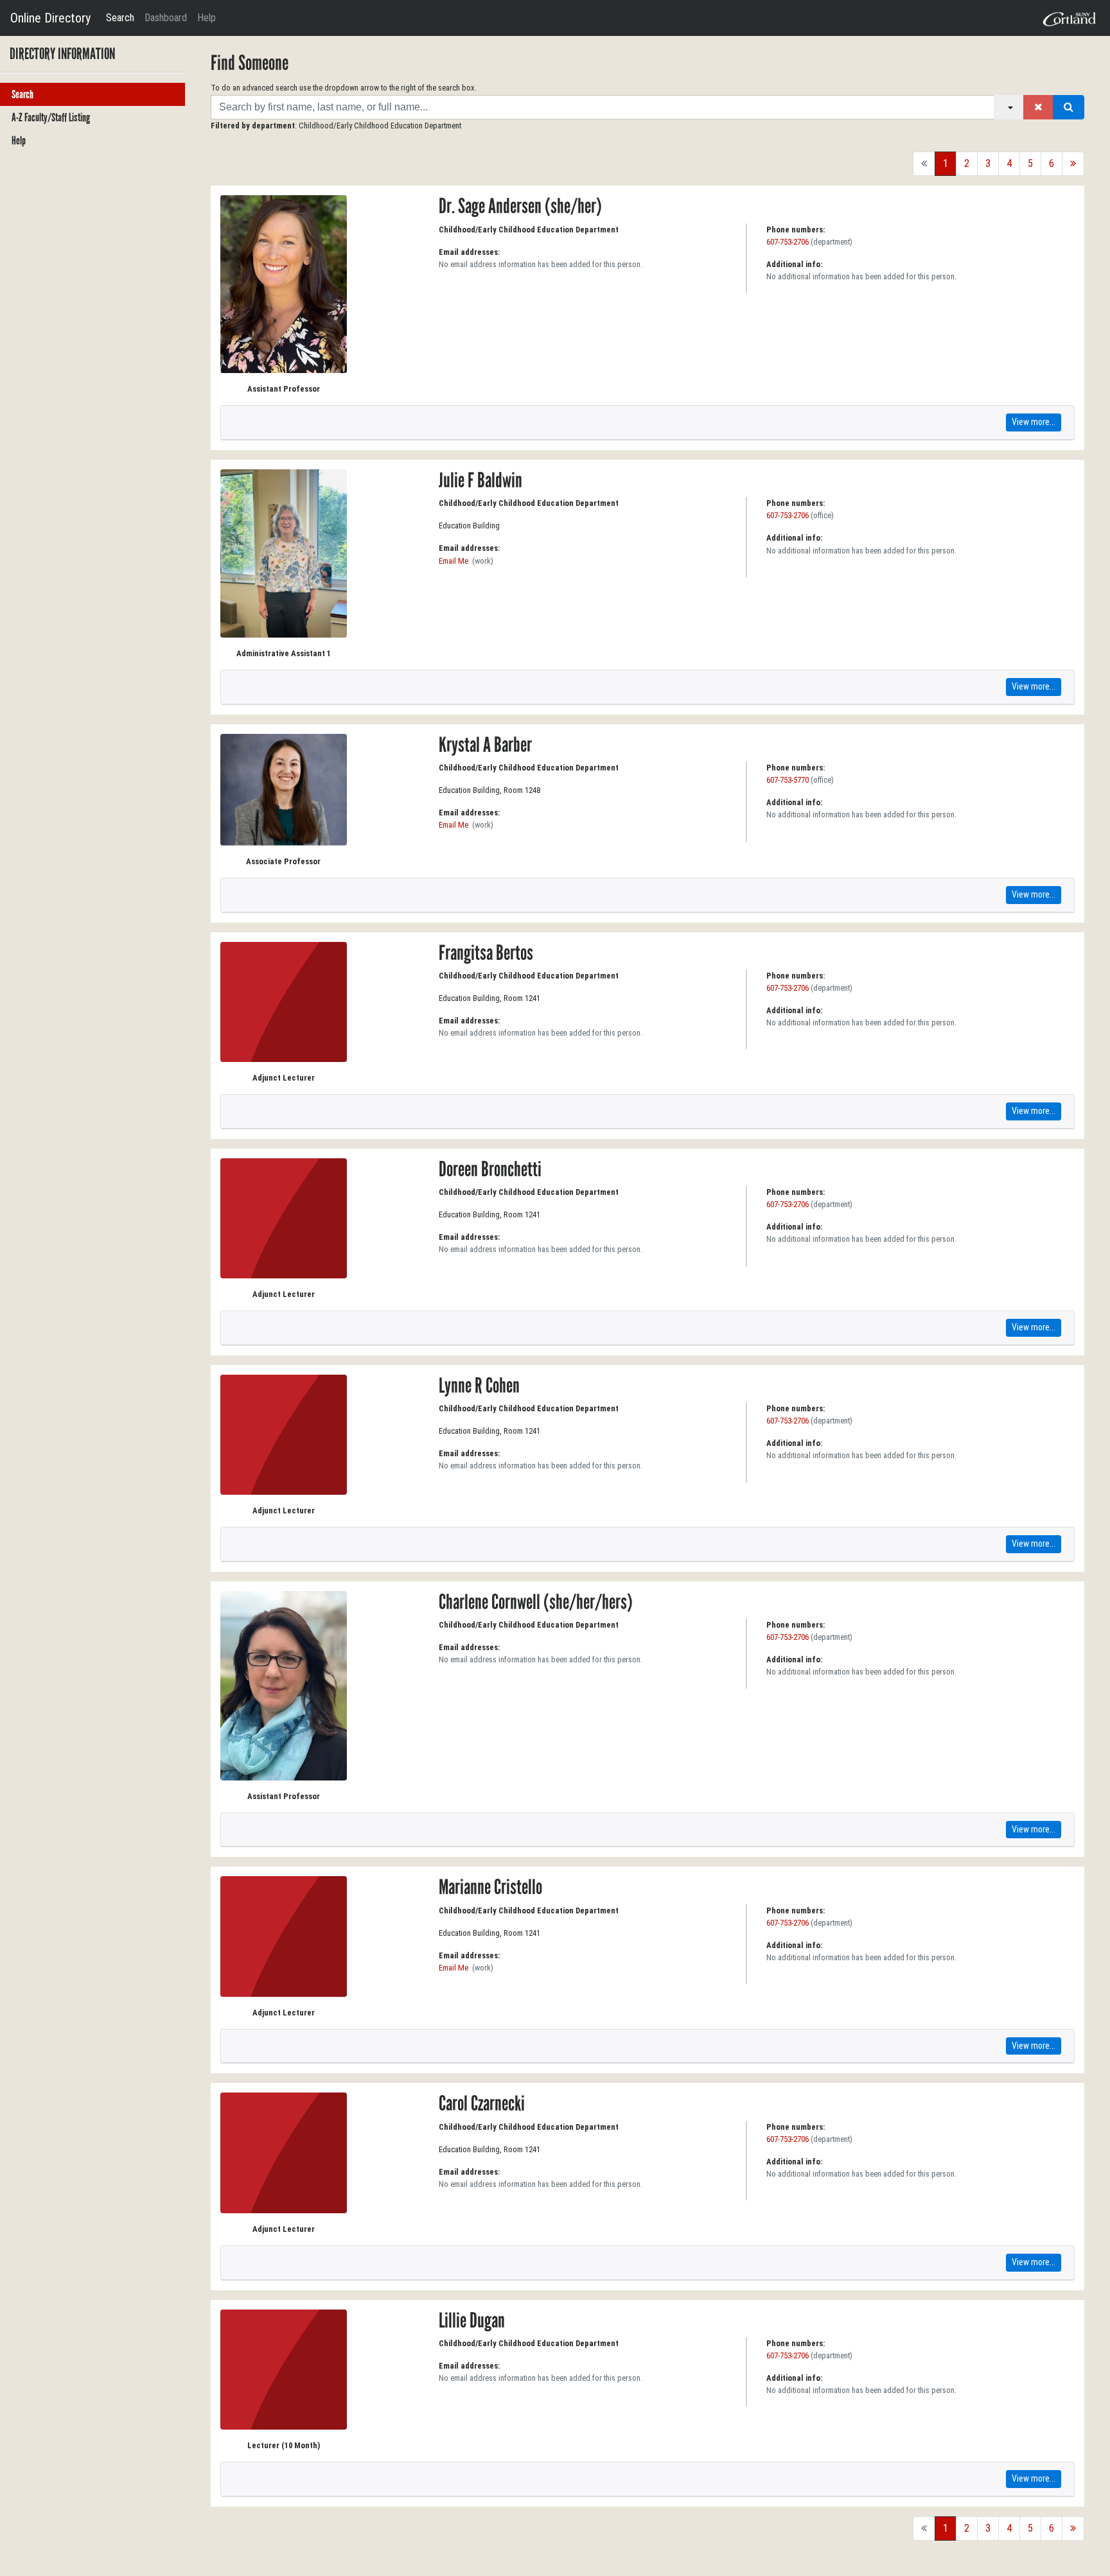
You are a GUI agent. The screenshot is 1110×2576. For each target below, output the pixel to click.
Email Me (454, 561)
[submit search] (1069, 107)
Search (120, 18)
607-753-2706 (788, 242)
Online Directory (50, 18)
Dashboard (166, 18)
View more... (1034, 422)
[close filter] (1038, 107)
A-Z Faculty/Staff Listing (51, 117)
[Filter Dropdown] (1009, 107)
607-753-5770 (788, 780)
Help (207, 18)
